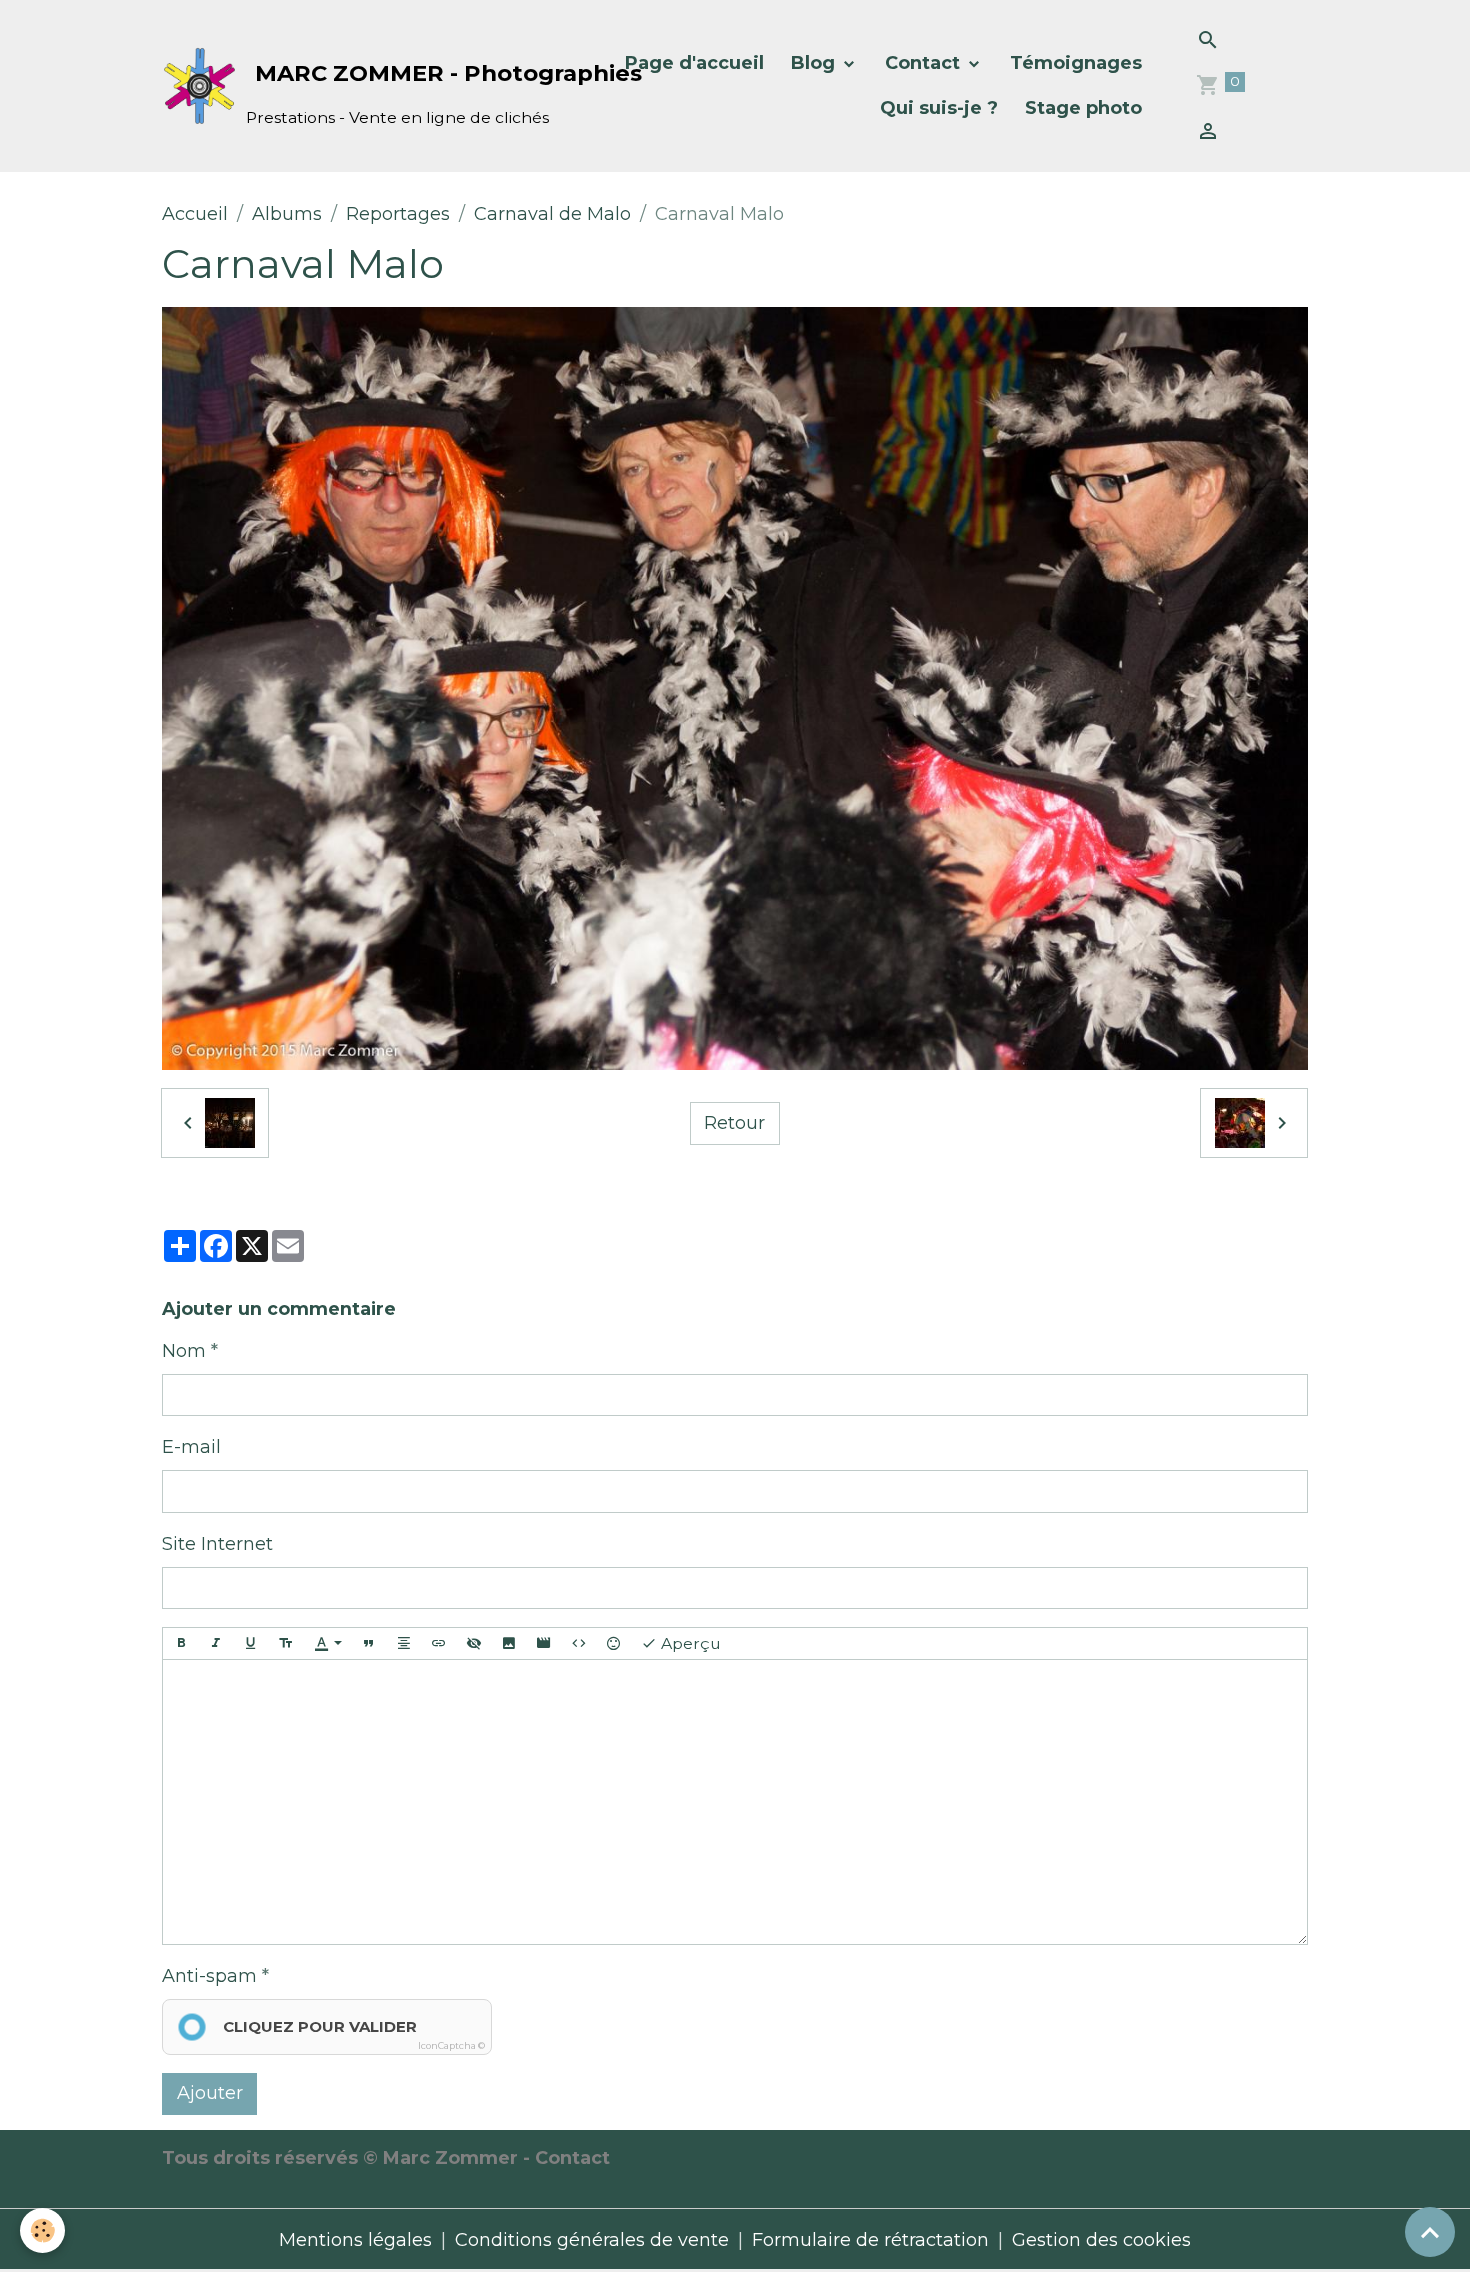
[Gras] (181, 1643)
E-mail (191, 1447)
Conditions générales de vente (592, 2240)
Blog (815, 63)
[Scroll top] (1430, 2232)
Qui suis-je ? (939, 108)
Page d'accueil (694, 63)
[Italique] (216, 1643)
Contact (925, 63)
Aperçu (689, 1643)
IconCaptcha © (451, 2045)
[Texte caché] (474, 1643)
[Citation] (369, 1643)
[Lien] (439, 1643)
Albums (287, 214)
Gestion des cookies (1101, 2240)
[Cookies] (42, 2230)
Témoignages (1076, 63)
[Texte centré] (404, 1643)
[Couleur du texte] (328, 1643)
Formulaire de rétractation (870, 2240)
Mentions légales (355, 2240)
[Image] (509, 1643)
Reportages (398, 214)
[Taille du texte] (286, 1643)
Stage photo (1083, 108)
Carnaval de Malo (552, 214)
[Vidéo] (544, 1643)
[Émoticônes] (614, 1643)
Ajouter (210, 2093)
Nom (184, 1351)
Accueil (195, 214)
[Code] (579, 1643)
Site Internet (217, 1544)
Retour (734, 1123)
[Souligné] (251, 1643)
